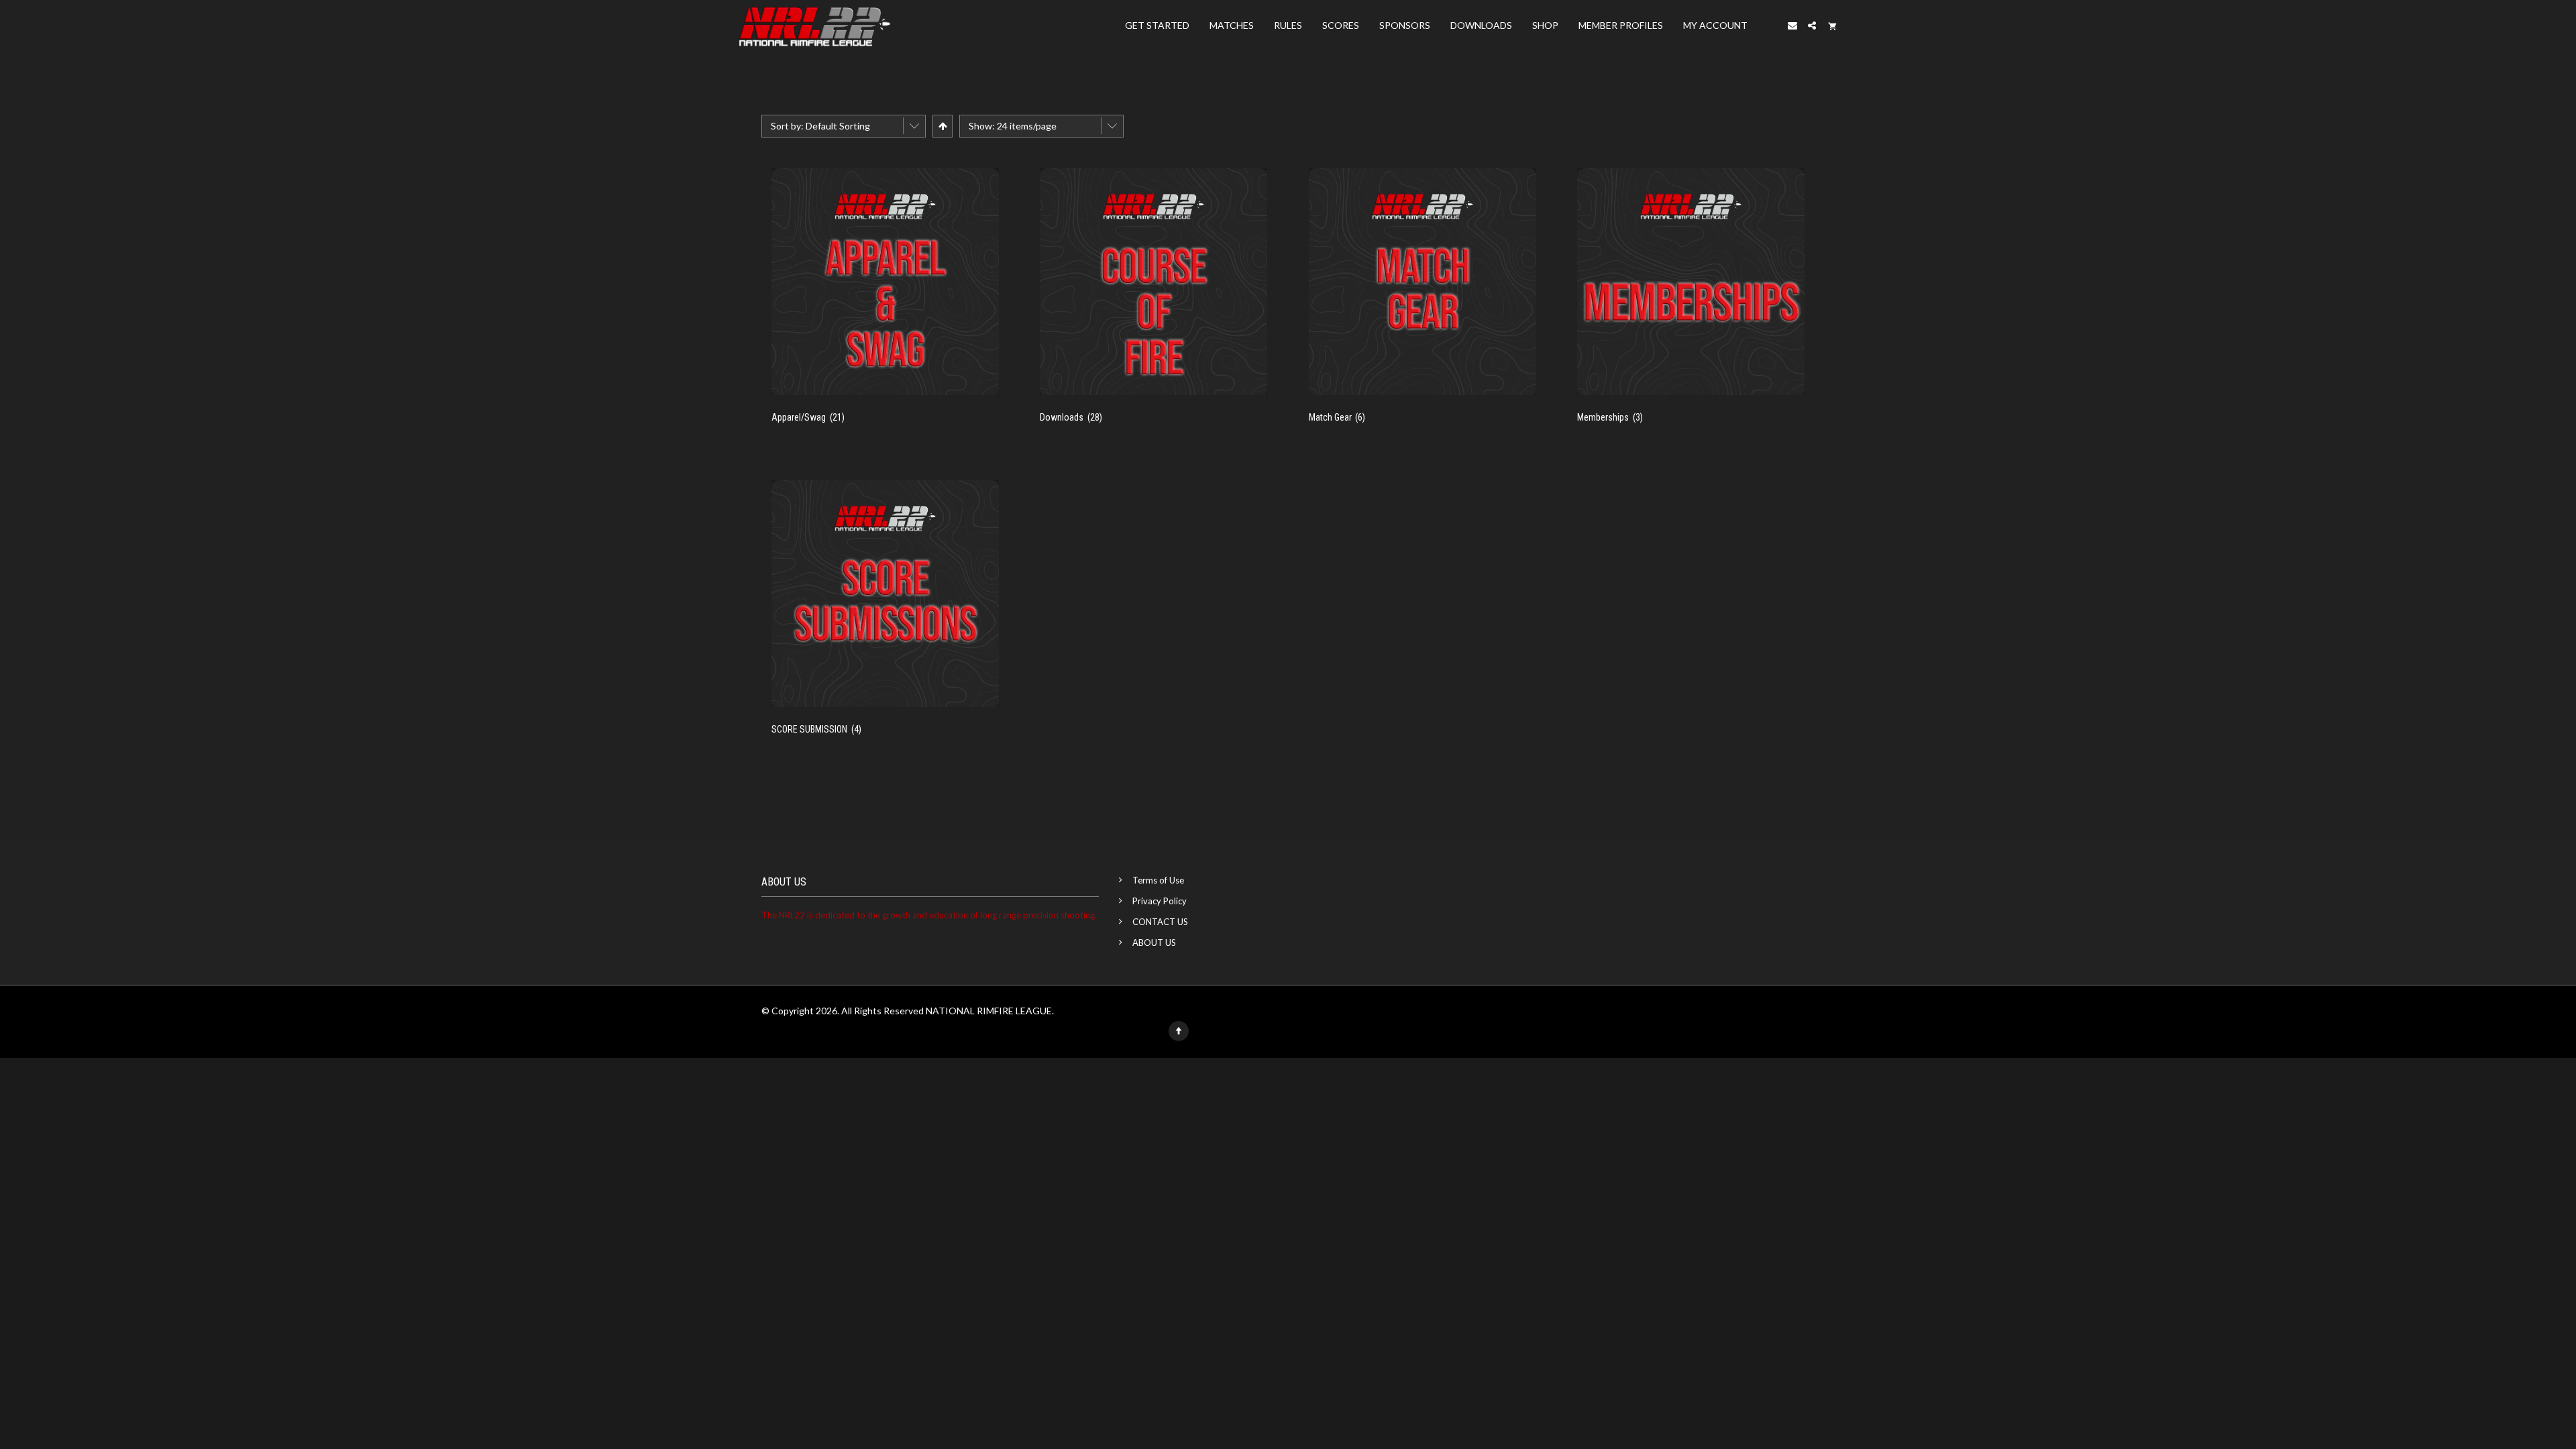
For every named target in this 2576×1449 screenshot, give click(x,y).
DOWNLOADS (1481, 25)
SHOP (1545, 25)
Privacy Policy (1160, 901)
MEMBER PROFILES (1621, 25)
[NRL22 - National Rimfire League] (814, 25)
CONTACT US (1160, 922)
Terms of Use (1158, 880)
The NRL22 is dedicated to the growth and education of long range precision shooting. (929, 915)
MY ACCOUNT (1715, 25)
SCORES (1341, 25)
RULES (1288, 25)
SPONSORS (1405, 25)
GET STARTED (1157, 25)
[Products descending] (942, 126)
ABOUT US (1154, 943)
